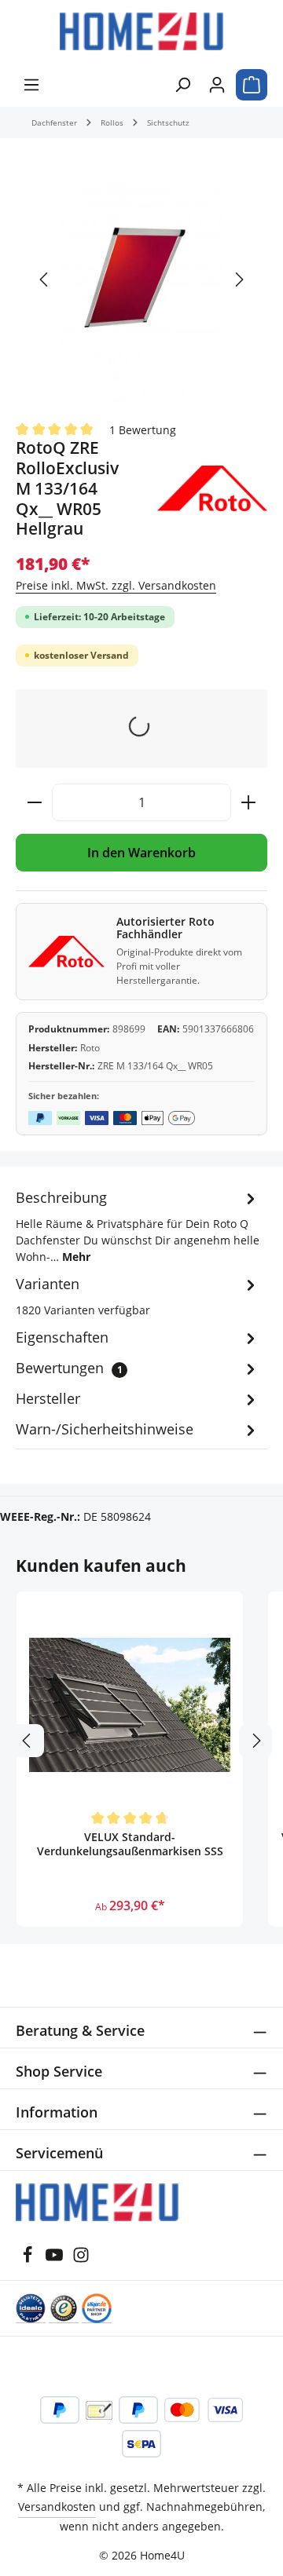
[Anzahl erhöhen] (249, 802)
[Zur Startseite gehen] (141, 31)
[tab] (138, 1226)
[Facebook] (29, 2259)
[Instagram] (81, 2259)
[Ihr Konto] (217, 85)
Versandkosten (57, 2507)
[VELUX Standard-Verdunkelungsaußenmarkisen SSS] (130, 1705)
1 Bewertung (143, 429)
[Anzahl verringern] (34, 802)
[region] (141, 280)
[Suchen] (182, 85)
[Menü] (31, 85)
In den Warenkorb (141, 853)
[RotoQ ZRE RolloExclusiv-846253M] (141, 279)
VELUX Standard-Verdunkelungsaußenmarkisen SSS (130, 1844)
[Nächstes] (238, 280)
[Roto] (212, 488)
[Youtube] (56, 2259)
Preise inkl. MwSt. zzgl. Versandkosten (116, 585)
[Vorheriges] (45, 280)
